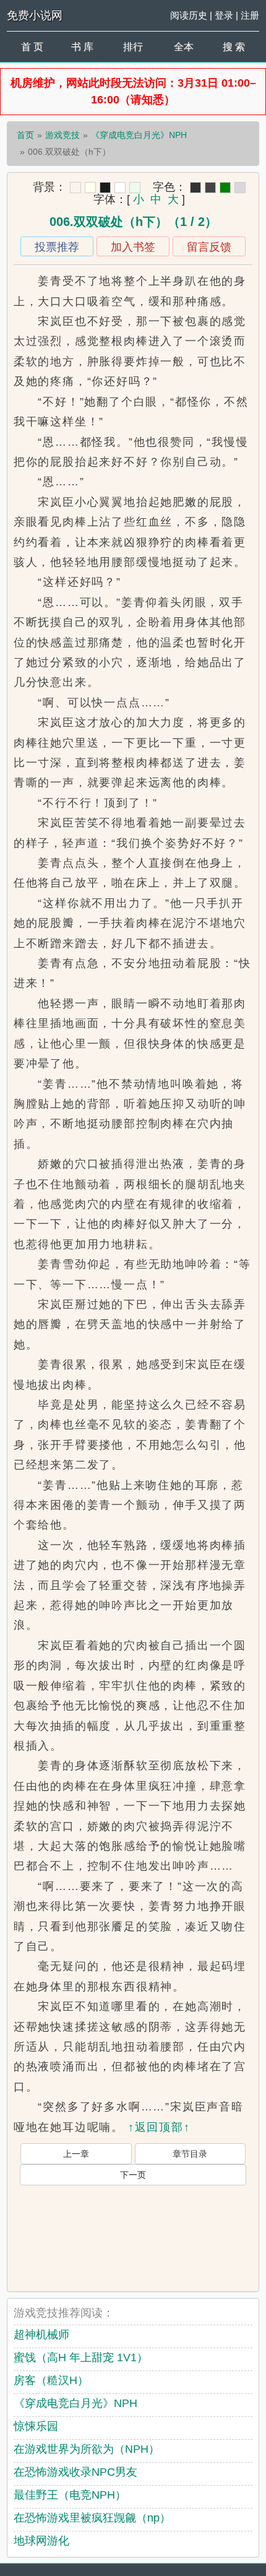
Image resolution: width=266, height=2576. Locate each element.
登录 (224, 15)
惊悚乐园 (36, 2426)
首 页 (32, 47)
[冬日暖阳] (75, 188)
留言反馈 (209, 247)
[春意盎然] (225, 188)
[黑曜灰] (105, 188)
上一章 (76, 2154)
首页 (25, 135)
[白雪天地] (120, 188)
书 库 (82, 47)
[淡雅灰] (210, 188)
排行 (133, 47)
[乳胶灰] (240, 188)
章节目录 (190, 2154)
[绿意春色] (135, 188)
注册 (250, 15)
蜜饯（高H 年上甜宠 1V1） (81, 2357)
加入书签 (133, 247)
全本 (184, 47)
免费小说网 (35, 15)
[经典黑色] (195, 188)
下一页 (133, 2175)
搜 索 (234, 47)
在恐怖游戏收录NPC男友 (75, 2472)
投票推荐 (57, 247)
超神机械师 (41, 2335)
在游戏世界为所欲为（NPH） (87, 2449)
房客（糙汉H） (51, 2380)
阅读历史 (189, 15)
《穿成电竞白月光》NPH (139, 135)
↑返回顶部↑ (159, 2127)
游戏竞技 (62, 135)
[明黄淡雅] (90, 188)
